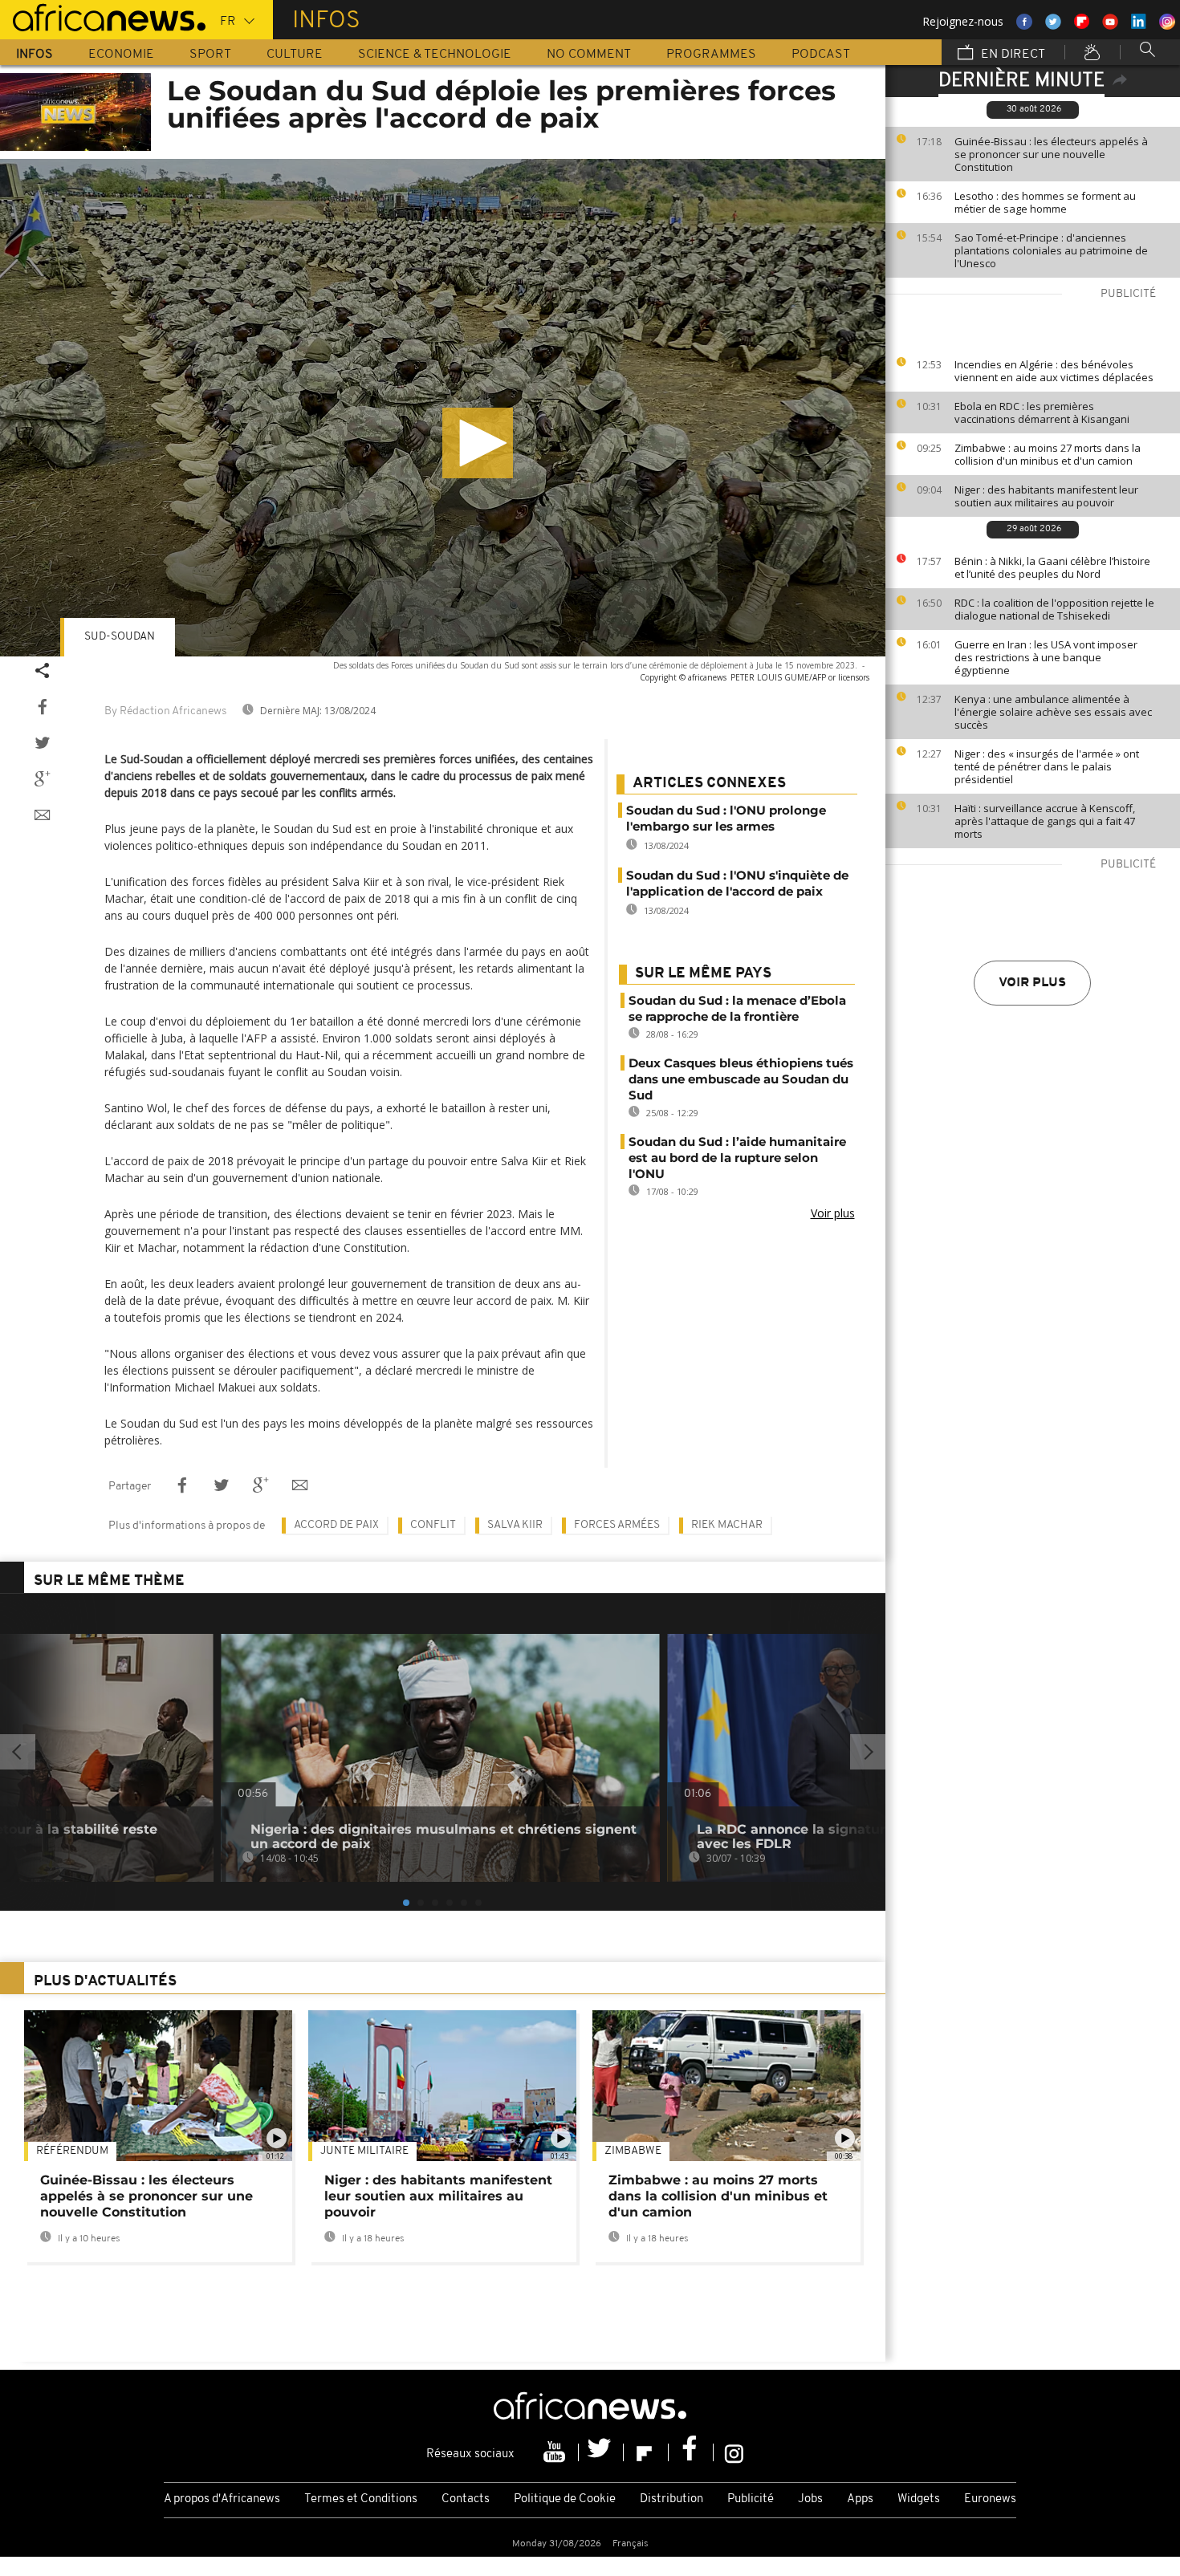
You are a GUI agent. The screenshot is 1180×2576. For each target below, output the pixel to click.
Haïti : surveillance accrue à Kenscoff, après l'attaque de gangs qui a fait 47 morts (1045, 821)
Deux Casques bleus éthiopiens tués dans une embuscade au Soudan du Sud (741, 1079)
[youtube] (556, 2452)
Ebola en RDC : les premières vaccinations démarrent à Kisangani (1042, 412)
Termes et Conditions (361, 2499)
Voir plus (1032, 983)
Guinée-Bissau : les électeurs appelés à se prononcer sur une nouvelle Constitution (1051, 154)
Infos (35, 55)
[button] (478, 443)
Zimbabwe (633, 2151)
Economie (121, 55)
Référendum (72, 2151)
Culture (295, 55)
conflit (433, 1525)
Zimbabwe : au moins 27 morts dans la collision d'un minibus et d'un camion (1048, 454)
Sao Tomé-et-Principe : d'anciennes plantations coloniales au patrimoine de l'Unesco (1051, 250)
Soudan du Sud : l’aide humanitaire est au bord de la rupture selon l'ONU (737, 1158)
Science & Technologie (435, 55)
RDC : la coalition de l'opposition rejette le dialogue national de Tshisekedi (1054, 609)
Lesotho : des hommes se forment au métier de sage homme (1045, 202)
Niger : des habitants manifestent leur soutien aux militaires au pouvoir (1046, 496)
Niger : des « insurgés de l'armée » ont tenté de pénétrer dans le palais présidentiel (1047, 766)
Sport (210, 55)
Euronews (990, 2499)
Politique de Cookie (565, 2499)
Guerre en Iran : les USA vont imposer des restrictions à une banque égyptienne (1046, 657)
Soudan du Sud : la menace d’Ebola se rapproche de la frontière (737, 1008)
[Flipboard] (646, 2452)
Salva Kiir (515, 1525)
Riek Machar (727, 1525)
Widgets (919, 2499)
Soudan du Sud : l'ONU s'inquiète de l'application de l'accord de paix (737, 883)
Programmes (711, 55)
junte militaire (364, 2151)
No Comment (589, 55)
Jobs (810, 2499)
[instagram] (734, 2452)
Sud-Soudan (120, 637)
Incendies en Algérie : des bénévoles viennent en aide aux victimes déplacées (1054, 371)
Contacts (466, 2499)
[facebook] (691, 2452)
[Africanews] (103, 16)
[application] (443, 408)
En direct (1011, 55)
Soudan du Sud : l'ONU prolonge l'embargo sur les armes (726, 818)
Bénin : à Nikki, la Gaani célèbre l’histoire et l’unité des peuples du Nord (1052, 567)
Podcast (821, 55)
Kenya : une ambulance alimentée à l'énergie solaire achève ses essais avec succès (1053, 712)
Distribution (671, 2499)
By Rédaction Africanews (165, 711)
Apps (860, 2499)
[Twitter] (601, 2452)
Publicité (751, 2499)
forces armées (617, 1525)
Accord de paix (336, 1525)
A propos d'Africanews (222, 2499)
